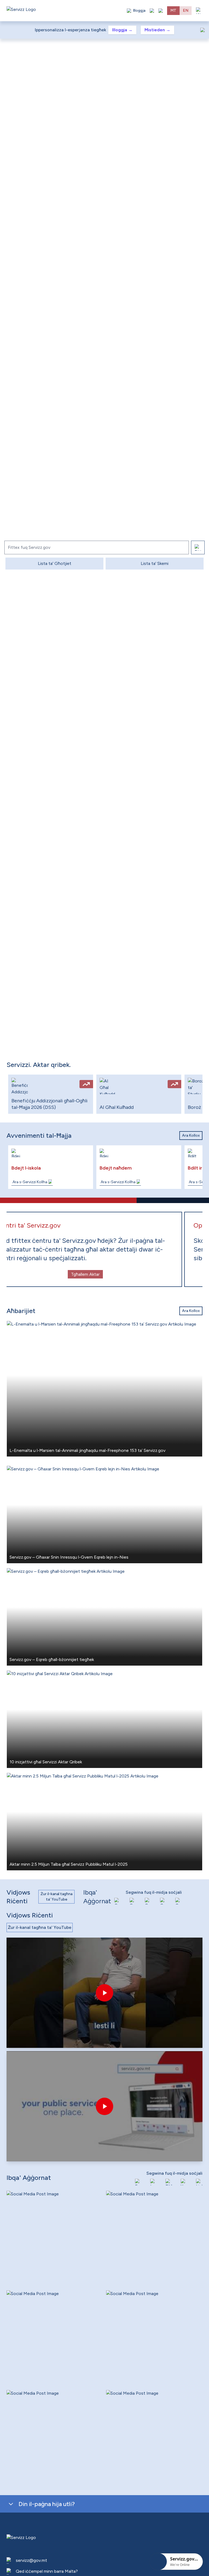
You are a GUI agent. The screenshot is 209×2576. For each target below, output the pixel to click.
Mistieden (157, 30)
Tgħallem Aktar (105, 1274)
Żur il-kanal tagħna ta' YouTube (56, 1897)
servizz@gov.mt (31, 2560)
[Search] (198, 547)
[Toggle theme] (152, 11)
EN (186, 10)
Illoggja (122, 30)
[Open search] (161, 11)
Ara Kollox (191, 1135)
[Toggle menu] (199, 11)
